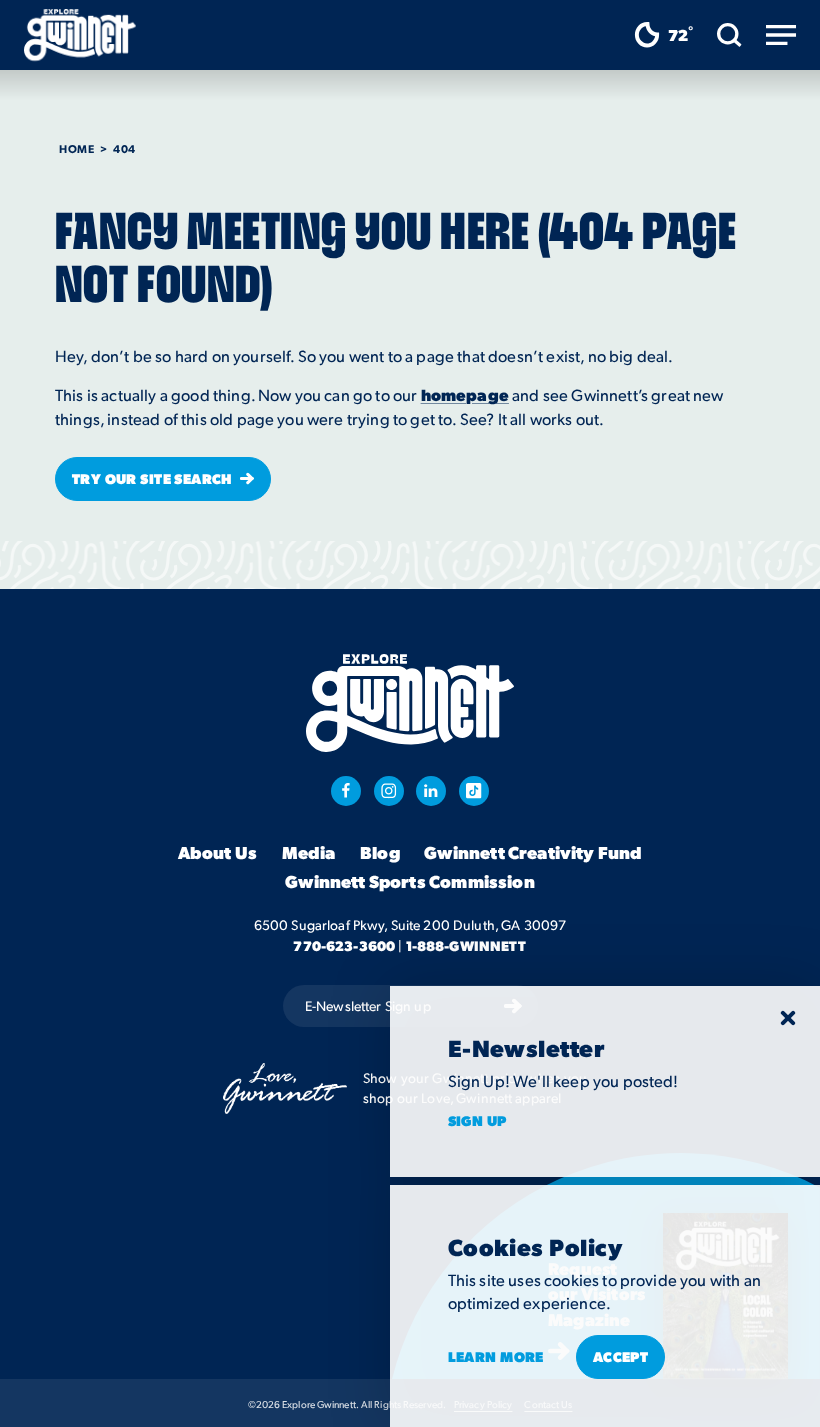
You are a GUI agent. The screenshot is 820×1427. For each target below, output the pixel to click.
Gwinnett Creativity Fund (533, 852)
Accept (621, 1356)
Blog (380, 852)
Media (309, 852)
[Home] (80, 35)
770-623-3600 (344, 945)
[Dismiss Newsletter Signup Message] (788, 1018)
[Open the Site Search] (729, 35)
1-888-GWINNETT (466, 945)
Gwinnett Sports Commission (410, 881)
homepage (465, 394)
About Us (217, 852)
